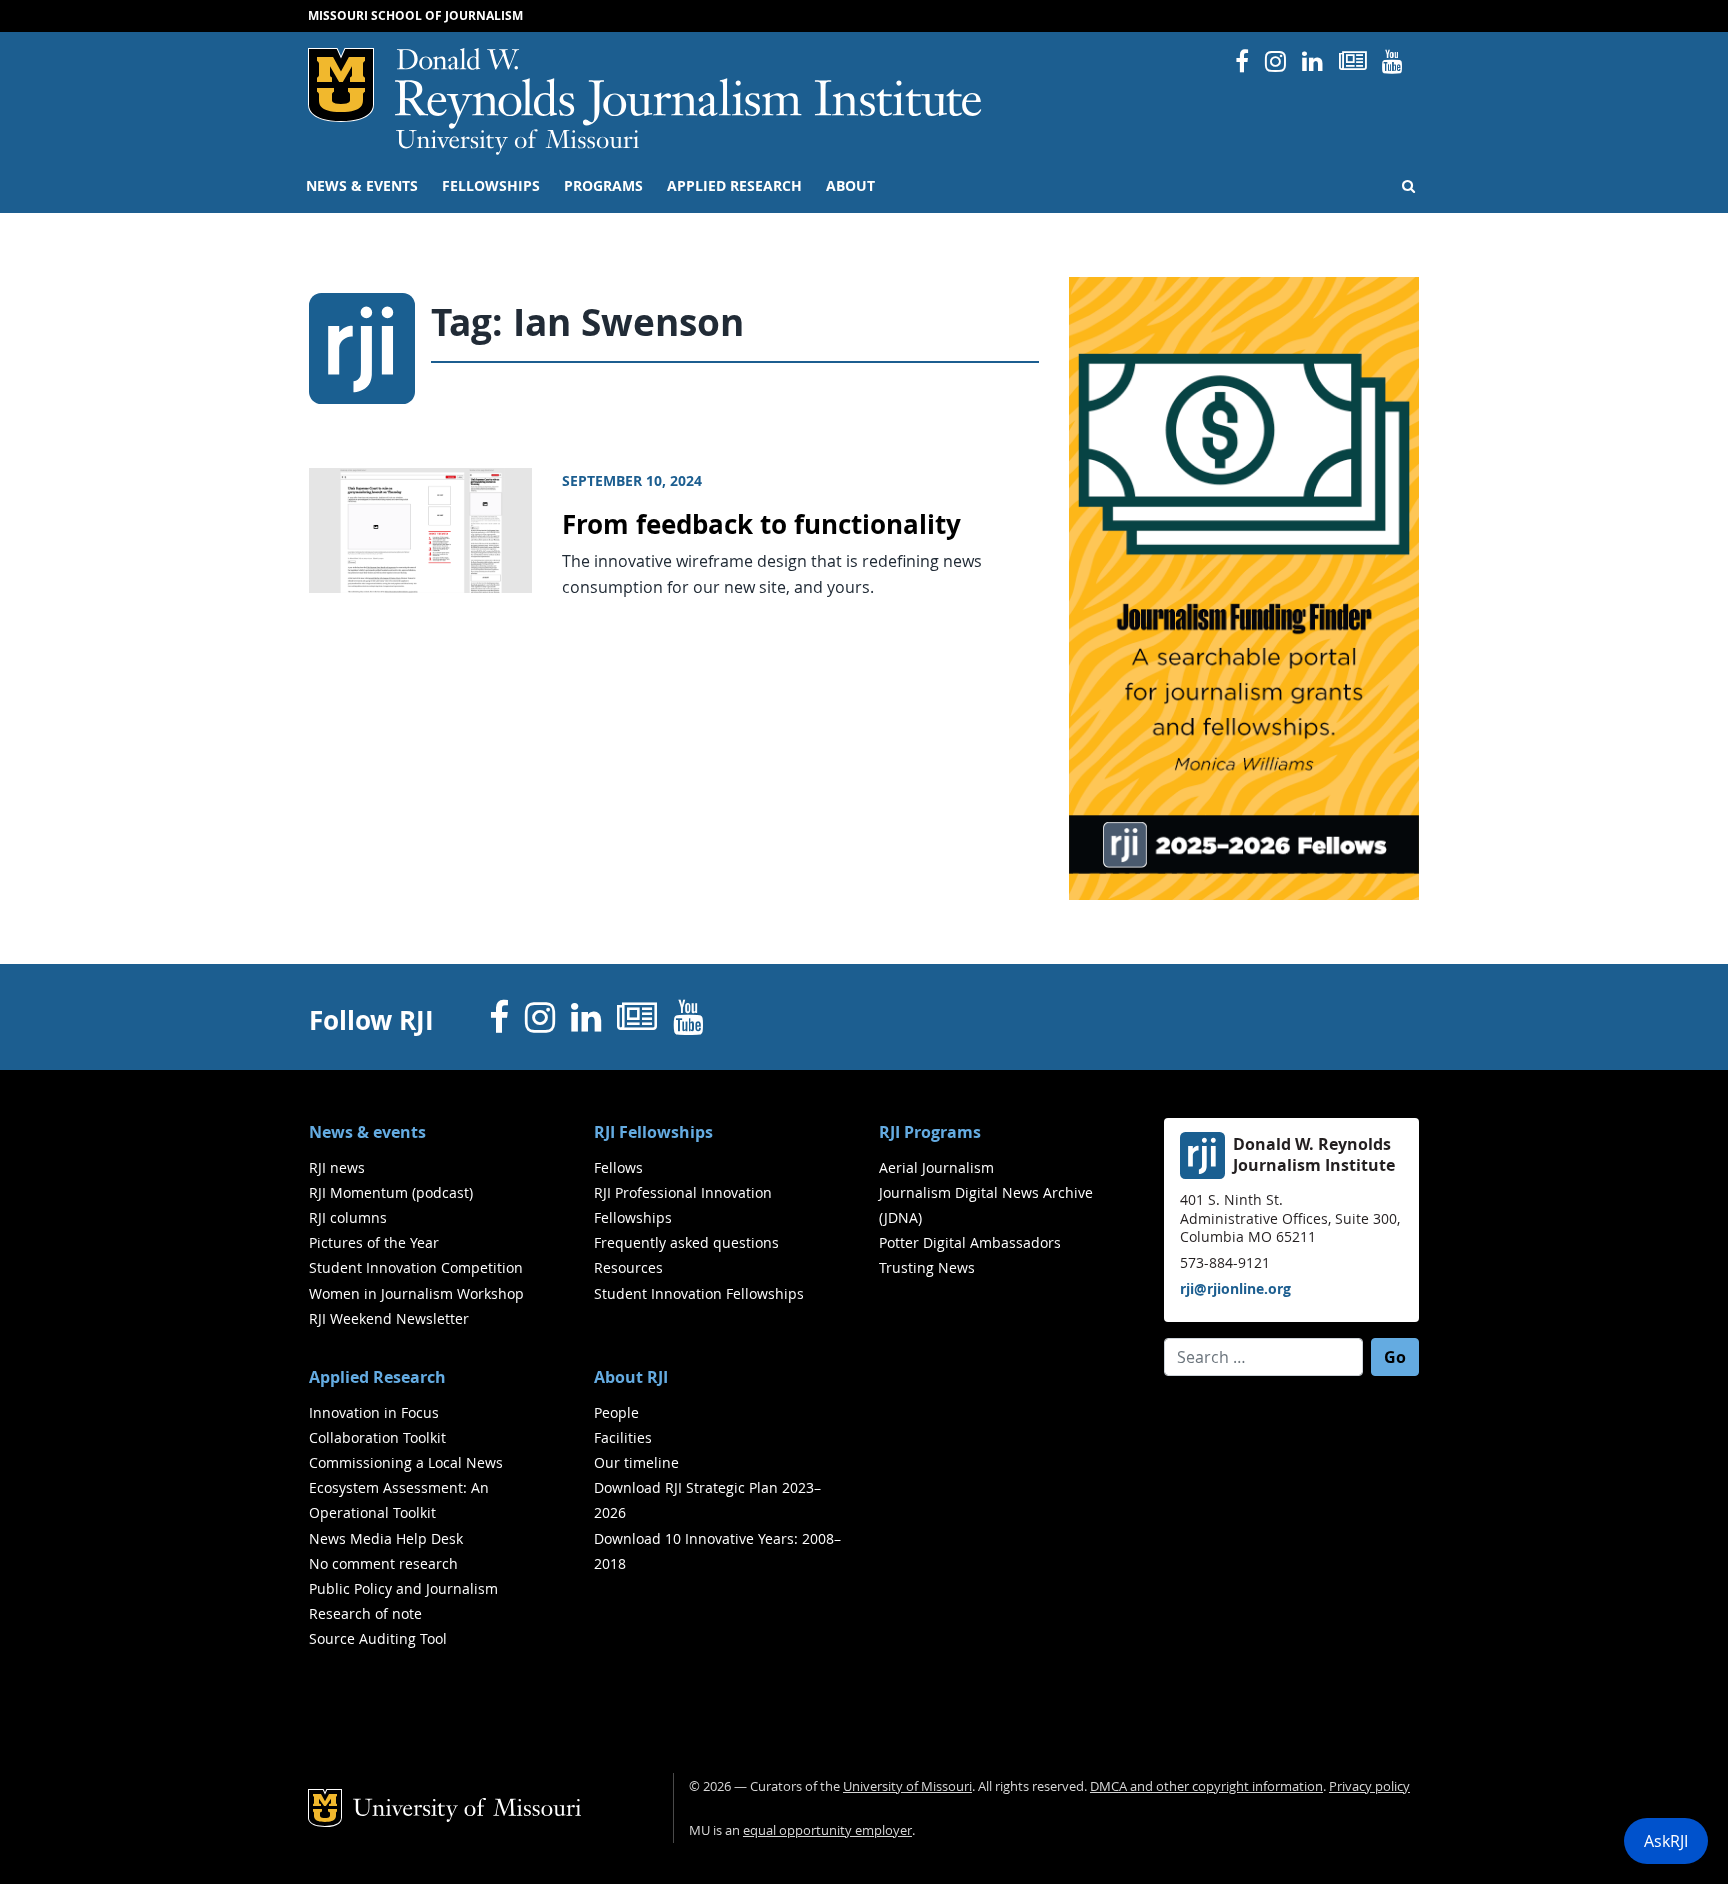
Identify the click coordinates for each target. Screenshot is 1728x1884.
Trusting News (927, 1267)
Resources (628, 1267)
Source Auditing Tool (378, 1638)
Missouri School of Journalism (415, 15)
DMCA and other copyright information (1206, 1786)
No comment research (383, 1563)
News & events (362, 186)
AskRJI (1666, 1841)
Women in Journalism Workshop (416, 1293)
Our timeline (636, 1462)
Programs (603, 186)
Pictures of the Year (374, 1242)
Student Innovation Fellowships (699, 1293)
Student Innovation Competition (416, 1267)
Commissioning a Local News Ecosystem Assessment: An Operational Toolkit (406, 1487)
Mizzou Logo (341, 85)
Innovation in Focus (374, 1412)
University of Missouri (517, 142)
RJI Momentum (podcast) (391, 1192)
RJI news (337, 1167)
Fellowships (491, 186)
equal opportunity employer (827, 1830)
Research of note (365, 1613)
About (850, 186)
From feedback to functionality (761, 524)
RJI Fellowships (653, 1132)
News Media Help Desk (386, 1538)
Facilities (623, 1437)
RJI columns (348, 1217)
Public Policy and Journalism (403, 1588)
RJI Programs (930, 1132)
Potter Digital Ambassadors (970, 1242)
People (616, 1412)
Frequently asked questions (686, 1242)
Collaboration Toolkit (377, 1437)
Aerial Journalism (936, 1167)
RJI (689, 88)
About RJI (631, 1377)
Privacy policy (1369, 1786)
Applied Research (734, 186)
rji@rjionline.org (1235, 1288)
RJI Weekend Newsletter (389, 1318)
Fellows (618, 1167)
